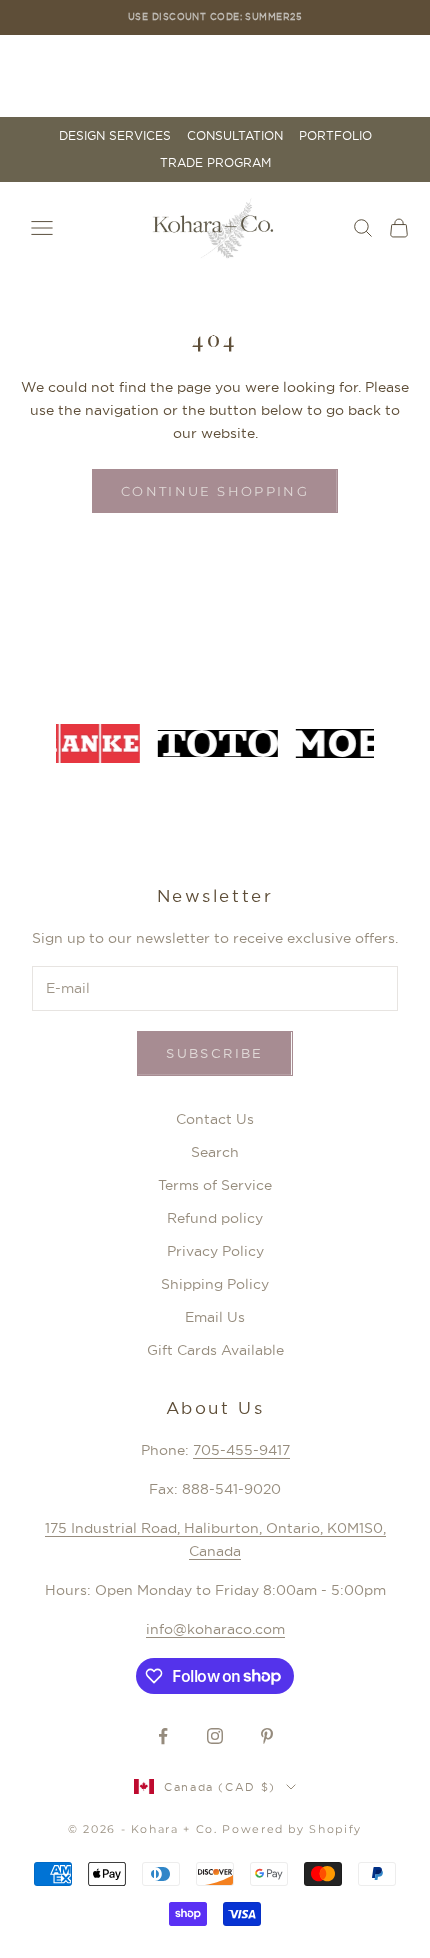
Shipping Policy (215, 1284)
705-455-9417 (241, 1450)
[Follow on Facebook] (163, 1736)
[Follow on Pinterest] (267, 1736)
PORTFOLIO (335, 136)
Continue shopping (215, 491)
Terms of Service (215, 1185)
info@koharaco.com (215, 1629)
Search (215, 1152)
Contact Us (215, 1119)
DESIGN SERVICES (115, 136)
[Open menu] (42, 228)
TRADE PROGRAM (215, 163)
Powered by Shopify (292, 1829)
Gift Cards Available (215, 1350)
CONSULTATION (235, 136)
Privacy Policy (215, 1251)
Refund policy (215, 1218)
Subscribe (214, 1053)
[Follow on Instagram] (215, 1736)
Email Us (215, 1317)
